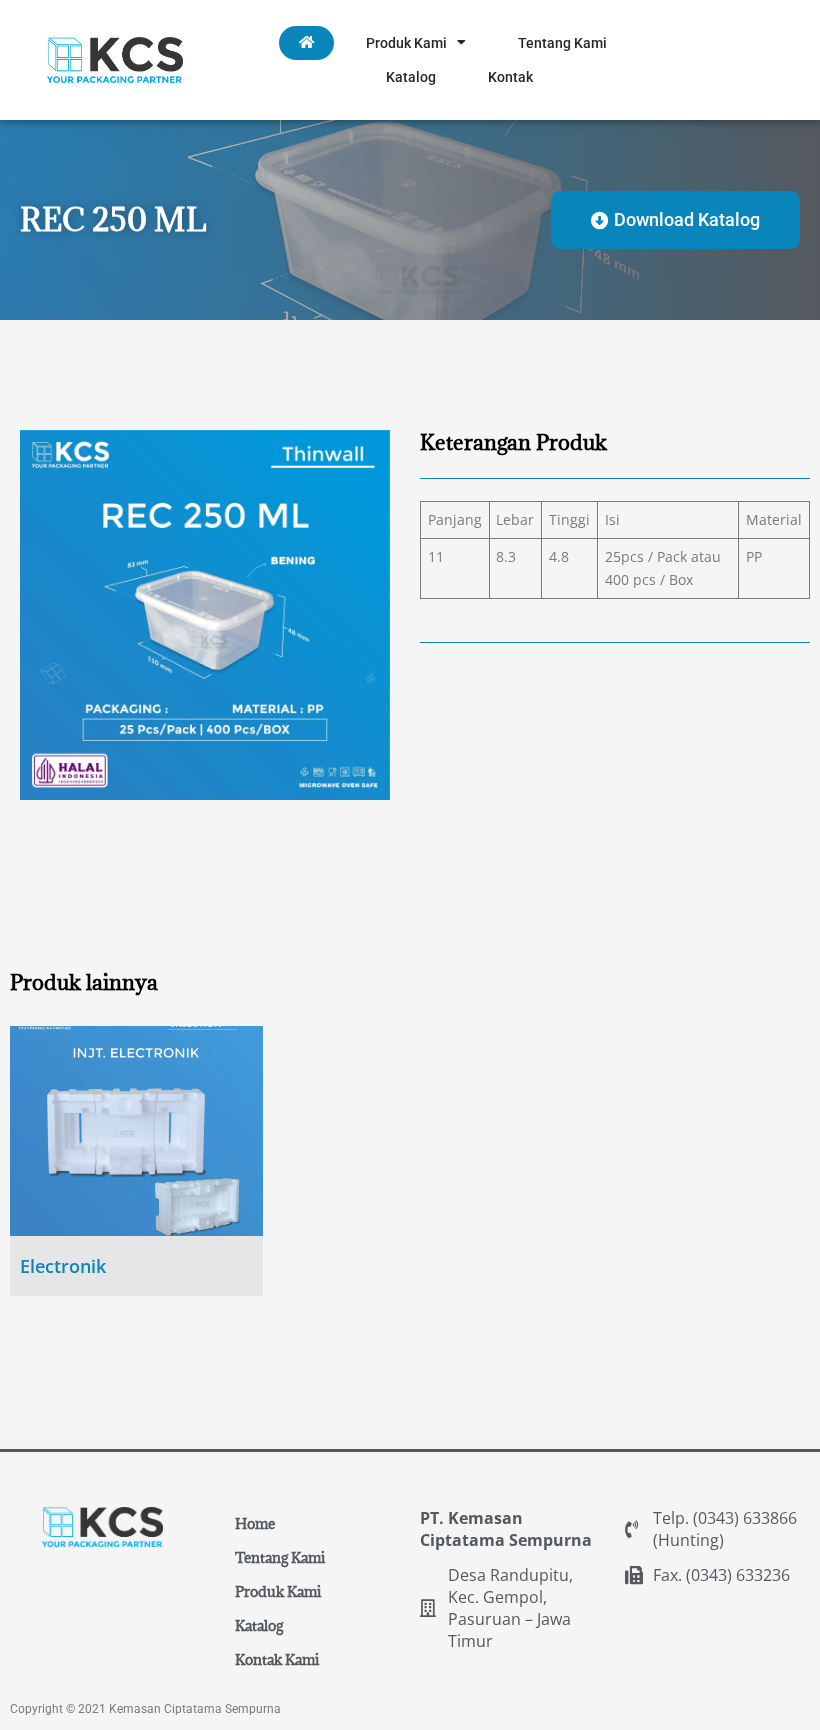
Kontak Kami (277, 1659)
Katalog (411, 77)
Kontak (510, 77)
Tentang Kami (562, 43)
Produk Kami (406, 43)
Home (255, 1523)
